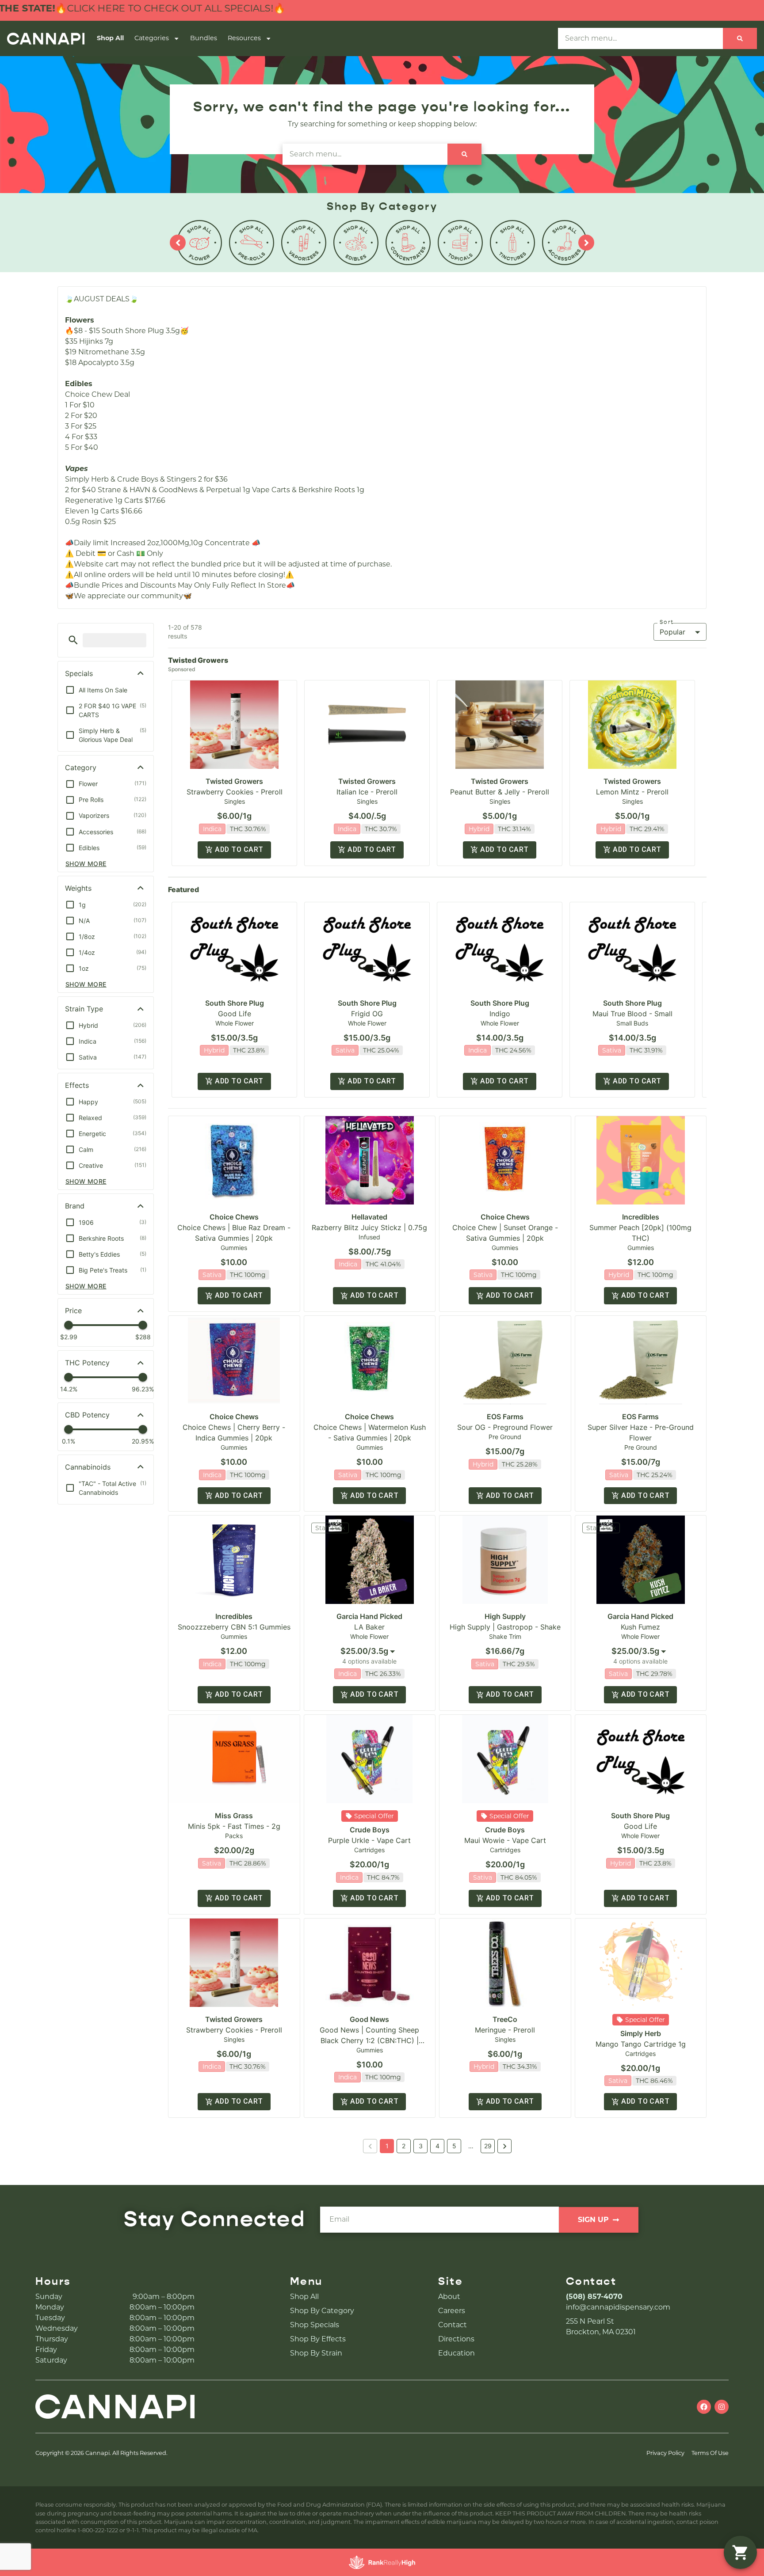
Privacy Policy (665, 2453)
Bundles (204, 38)
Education (456, 2353)
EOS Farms (505, 1417)
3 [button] (421, 2146)
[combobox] (370, 1651)
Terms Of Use (710, 2453)
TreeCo (505, 2019)
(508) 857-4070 (594, 2297)
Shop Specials (315, 2325)
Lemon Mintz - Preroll (632, 792)
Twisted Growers (234, 781)
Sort (667, 622)
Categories (152, 38)
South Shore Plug (235, 1003)
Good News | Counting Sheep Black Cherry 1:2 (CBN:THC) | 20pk (369, 2040)
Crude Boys (370, 1830)
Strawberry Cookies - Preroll (235, 792)
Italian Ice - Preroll (367, 792)
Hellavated (369, 1217)
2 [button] (404, 2146)
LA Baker (369, 1627)
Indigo (500, 1014)
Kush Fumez (640, 1627)
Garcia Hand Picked (369, 1616)
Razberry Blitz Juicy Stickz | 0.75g (369, 1227)
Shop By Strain (316, 2353)
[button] (73, 640)
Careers (452, 2311)
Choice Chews (234, 1217)
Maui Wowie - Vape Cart (505, 1840)
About (449, 2297)
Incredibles (641, 1217)
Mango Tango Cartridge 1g (641, 2044)
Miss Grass (234, 1816)
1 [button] (387, 2146)
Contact (453, 2325)
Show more (86, 864)
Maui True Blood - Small (632, 1014)
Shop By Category (322, 2311)
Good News (369, 2019)
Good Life (235, 1014)
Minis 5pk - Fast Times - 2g (234, 1826)
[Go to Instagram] (722, 2407)
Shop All (110, 38)
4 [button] (437, 2146)
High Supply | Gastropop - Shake (505, 1627)
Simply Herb (641, 2033)
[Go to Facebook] (704, 2407)
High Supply (505, 1616)
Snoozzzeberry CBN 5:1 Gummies (234, 1627)
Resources (244, 38)
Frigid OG (367, 1014)
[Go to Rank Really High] (382, 2562)
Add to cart (239, 849)
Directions (456, 2339)
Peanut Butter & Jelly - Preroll (500, 792)
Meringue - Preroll (505, 2030)
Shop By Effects (318, 2339)
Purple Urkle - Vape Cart (369, 1840)
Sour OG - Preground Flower (505, 1427)
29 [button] (488, 2146)
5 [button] (454, 2146)
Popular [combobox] (672, 632)
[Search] (740, 38)
